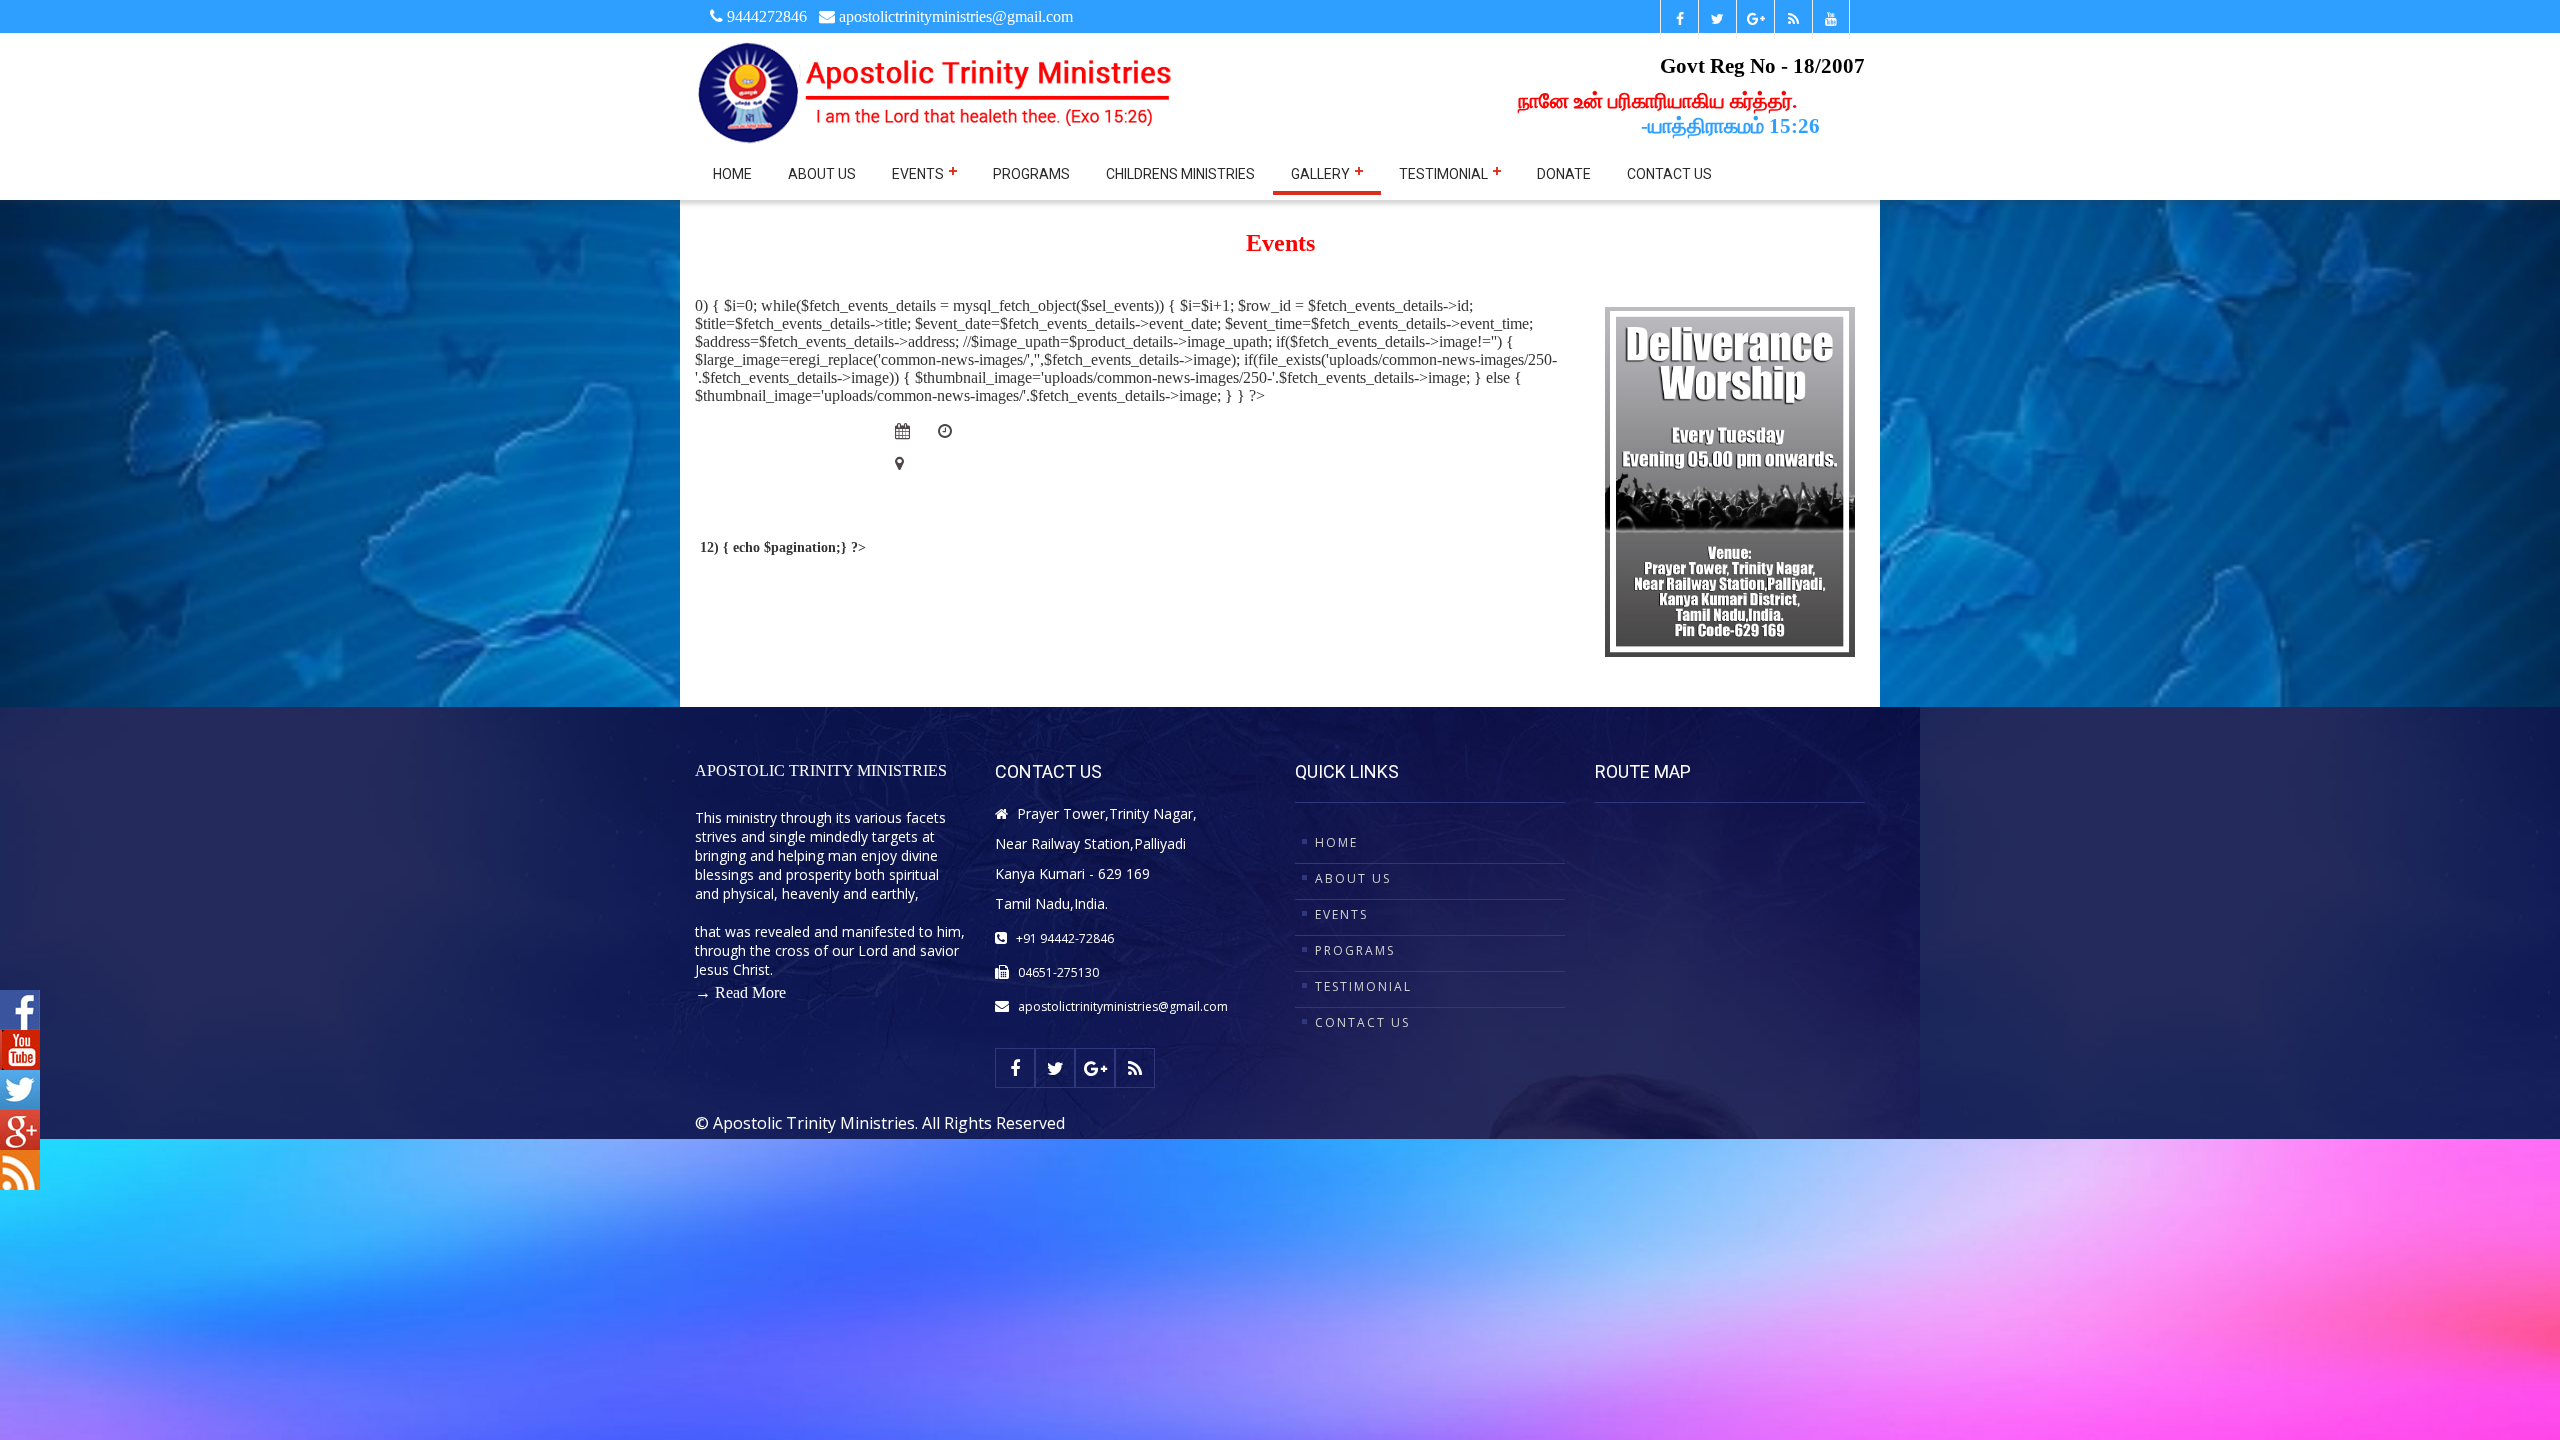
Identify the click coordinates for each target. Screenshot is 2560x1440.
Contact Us (1669, 174)
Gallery (1322, 174)
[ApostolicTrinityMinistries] (1679, 19)
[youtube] (1831, 19)
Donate (1564, 174)
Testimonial (1445, 174)
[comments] (947, 431)
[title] (1717, 19)
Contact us (1362, 1022)
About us (1353, 878)
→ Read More (740, 992)
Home (732, 174)
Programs (1031, 174)
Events (919, 174)
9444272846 (765, 16)
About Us (822, 174)
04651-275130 (1058, 972)
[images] (760, 442)
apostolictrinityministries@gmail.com (1123, 1006)
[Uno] (936, 91)
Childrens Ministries (1180, 174)
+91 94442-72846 (1065, 938)
